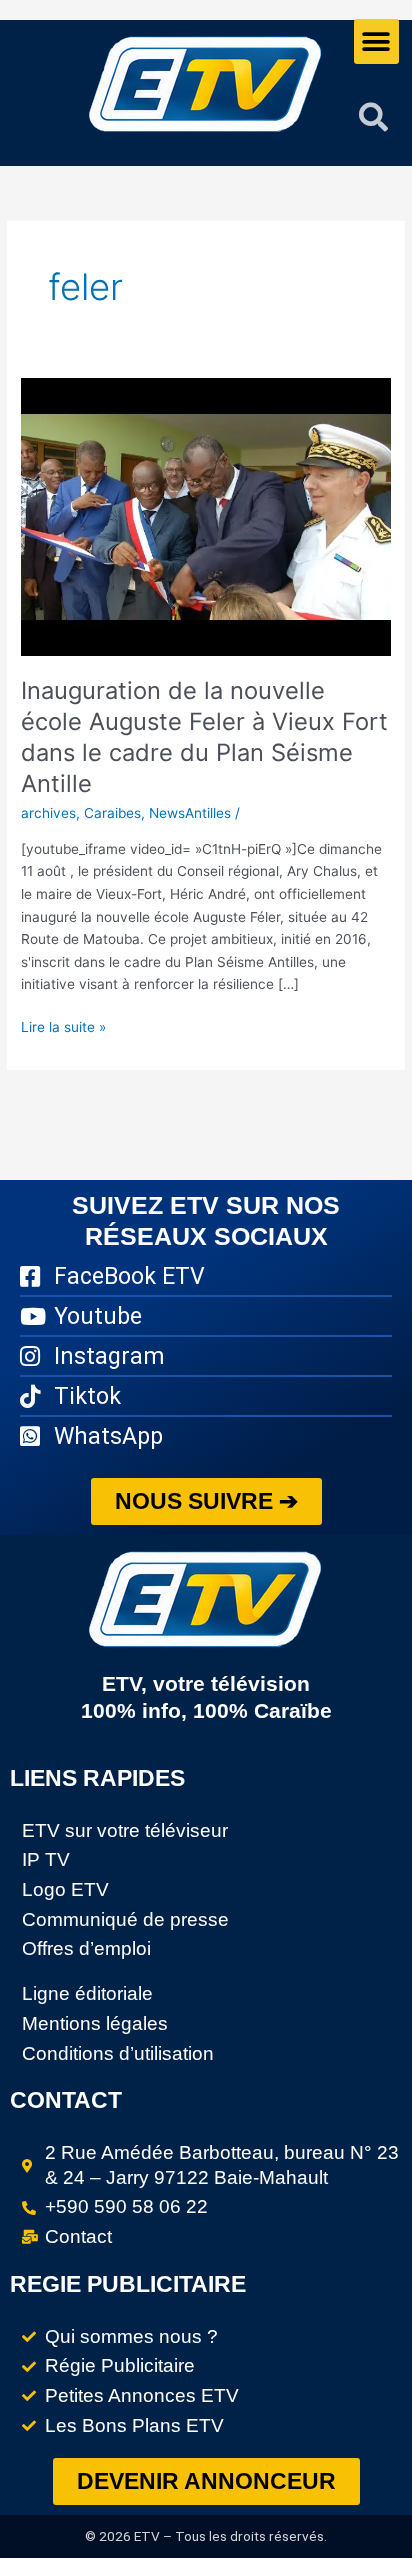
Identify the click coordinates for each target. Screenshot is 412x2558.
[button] (376, 41)
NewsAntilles (190, 813)
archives (48, 813)
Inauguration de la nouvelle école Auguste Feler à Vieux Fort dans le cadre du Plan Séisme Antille (204, 736)
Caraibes (112, 813)
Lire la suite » (63, 1025)
